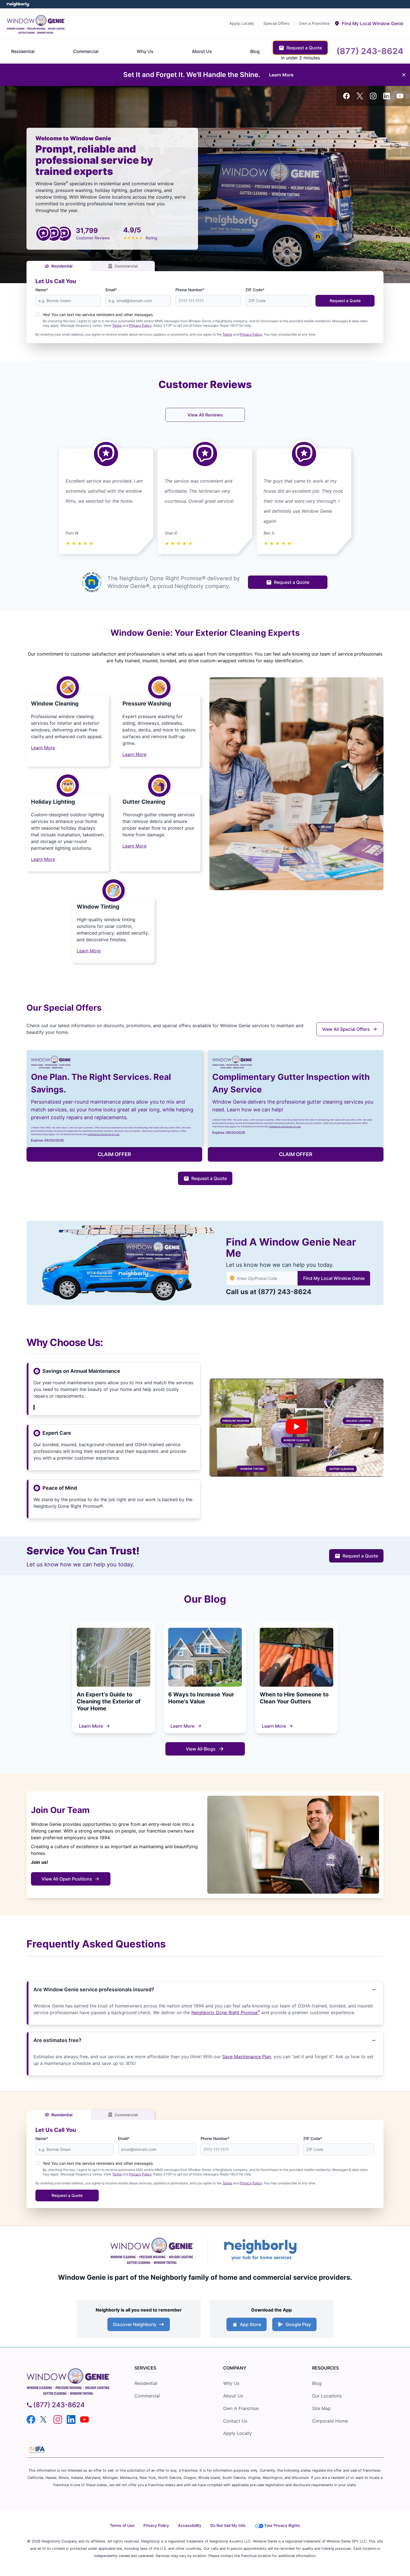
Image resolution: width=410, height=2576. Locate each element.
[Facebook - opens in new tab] (346, 96)
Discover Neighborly (135, 2324)
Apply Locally (237, 2433)
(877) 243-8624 (285, 1292)
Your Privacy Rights (282, 2525)
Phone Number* (190, 290)
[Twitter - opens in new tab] (360, 96)
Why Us (231, 2383)
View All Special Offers (346, 1029)
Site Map (321, 2408)
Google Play (298, 2324)
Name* (42, 290)
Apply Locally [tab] (242, 23)
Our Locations (327, 2396)
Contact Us (235, 2421)
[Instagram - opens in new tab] (373, 96)
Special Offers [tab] (276, 23)
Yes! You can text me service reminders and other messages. (98, 315)
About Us (233, 2396)
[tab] (369, 23)
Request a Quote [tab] (304, 48)
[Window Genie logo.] (36, 23)
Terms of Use (122, 2525)
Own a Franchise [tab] (314, 23)
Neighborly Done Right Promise (226, 2012)
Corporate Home (330, 2421)
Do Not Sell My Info (228, 2525)
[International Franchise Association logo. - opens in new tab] (37, 2450)
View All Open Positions (67, 1879)
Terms (117, 325)
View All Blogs (201, 1749)
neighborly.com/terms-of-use (103, 1134)
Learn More (91, 1726)
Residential (62, 266)
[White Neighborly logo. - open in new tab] (18, 4)
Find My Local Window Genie (334, 1278)
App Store (250, 2324)
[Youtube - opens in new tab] (400, 96)
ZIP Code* (255, 290)
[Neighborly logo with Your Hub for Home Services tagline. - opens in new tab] (261, 2249)
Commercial (126, 266)
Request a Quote (345, 301)
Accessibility (190, 2525)
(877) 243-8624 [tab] (370, 51)
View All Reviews (205, 415)
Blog (317, 2383)
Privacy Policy (140, 325)
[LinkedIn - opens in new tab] (387, 96)
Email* (111, 290)
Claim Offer (114, 1154)
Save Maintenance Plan (247, 2057)
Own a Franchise (241, 2408)
